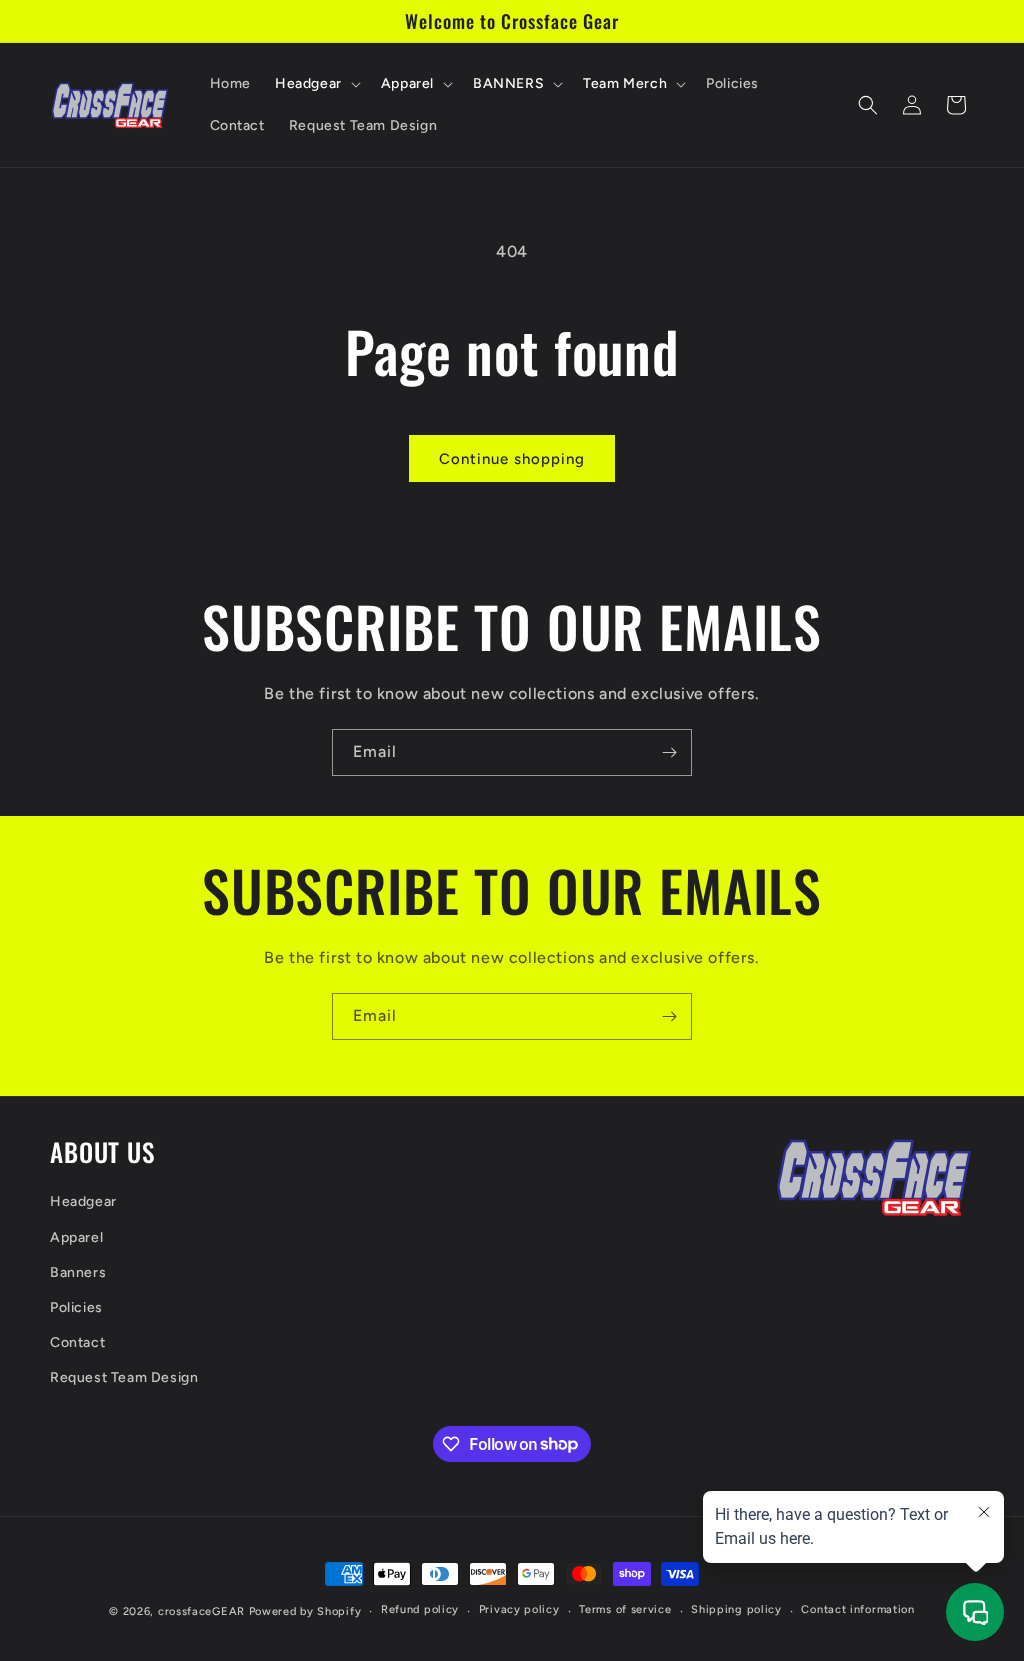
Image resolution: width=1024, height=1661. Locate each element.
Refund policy (420, 1609)
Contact (77, 1342)
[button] (316, 84)
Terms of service (625, 1609)
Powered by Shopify (305, 1611)
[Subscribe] (669, 752)
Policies (76, 1307)
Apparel (76, 1237)
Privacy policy (519, 1609)
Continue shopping (512, 459)
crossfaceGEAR (201, 1611)
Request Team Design (124, 1377)
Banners (78, 1272)
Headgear (83, 1201)
